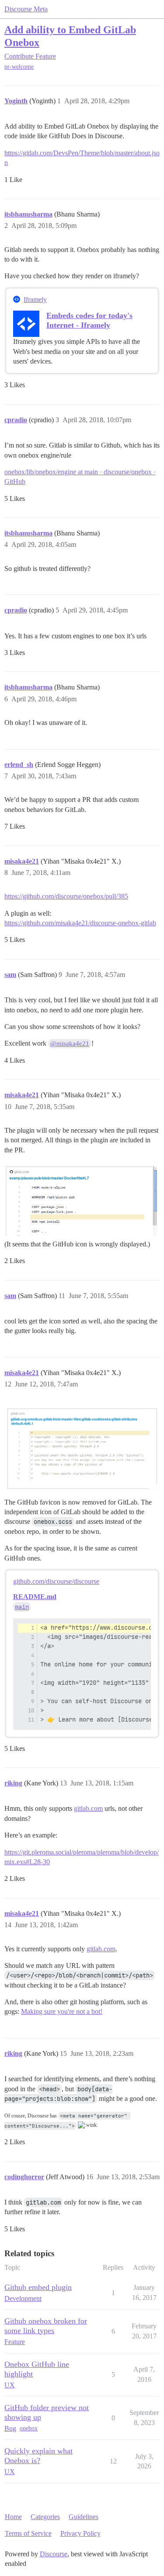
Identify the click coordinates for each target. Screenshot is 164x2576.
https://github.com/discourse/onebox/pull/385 (66, 896)
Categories (45, 2517)
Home (13, 2517)
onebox (29, 2428)
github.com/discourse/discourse (56, 1581)
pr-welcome (19, 67)
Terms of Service (28, 2533)
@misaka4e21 (70, 1043)
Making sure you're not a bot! (62, 2011)
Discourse (54, 2554)
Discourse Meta (26, 9)
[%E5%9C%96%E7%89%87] (82, 1199)
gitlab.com (88, 1808)
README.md (35, 1597)
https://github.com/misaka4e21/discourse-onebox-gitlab (80, 923)
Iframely (35, 299)
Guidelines (84, 2517)
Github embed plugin (38, 2287)
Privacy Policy (80, 2533)
